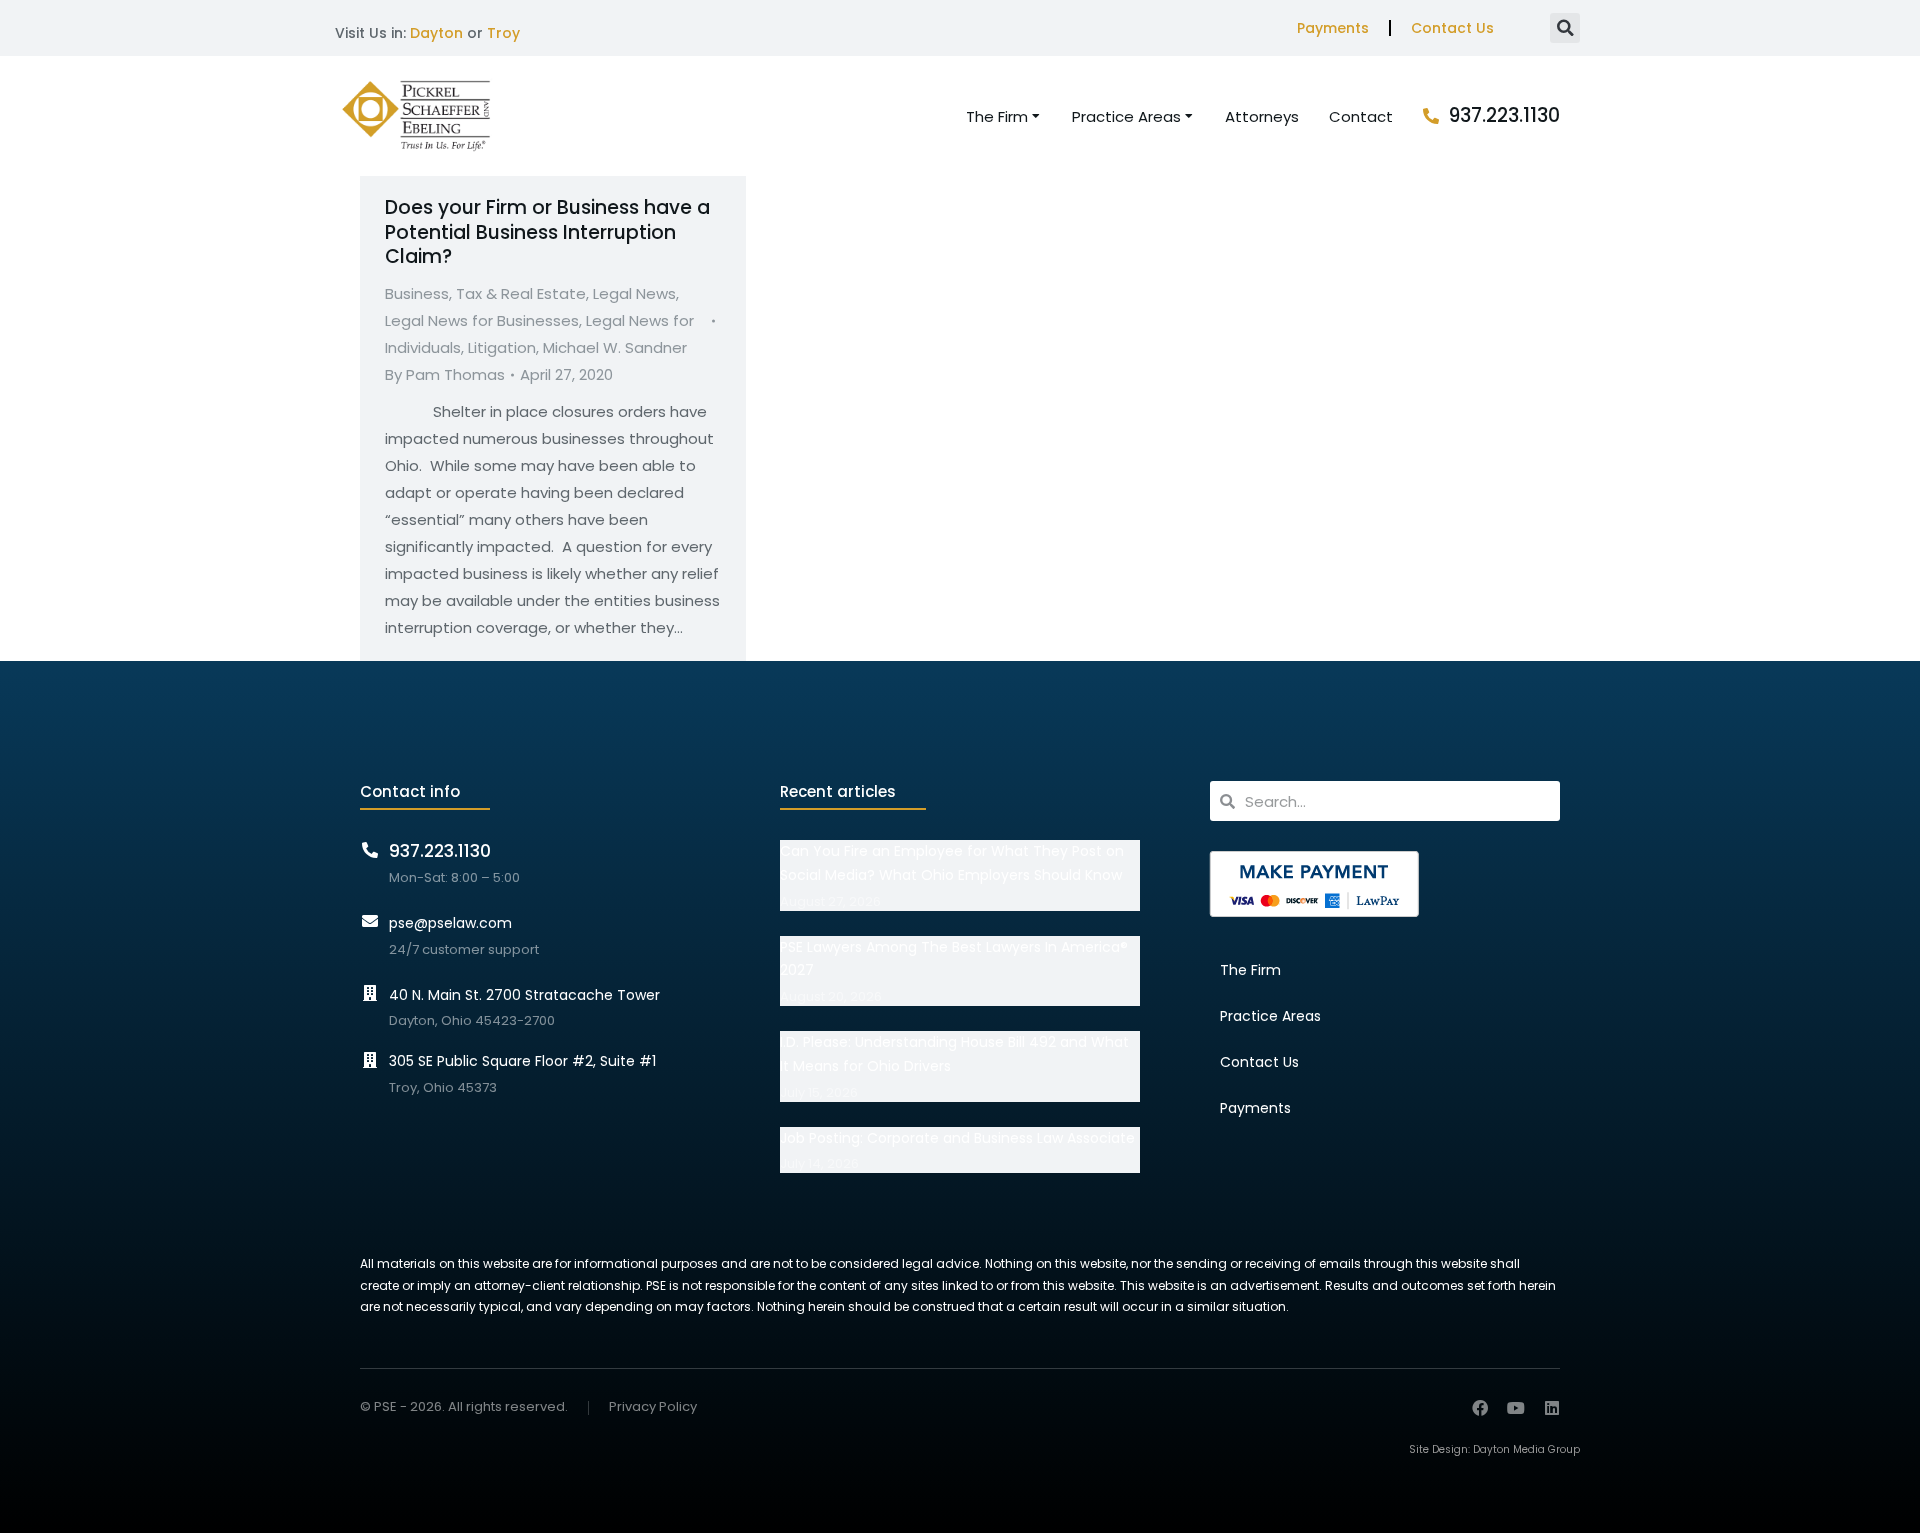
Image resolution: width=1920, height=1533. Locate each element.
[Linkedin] (1552, 1408)
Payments (1333, 28)
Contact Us (1452, 28)
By (445, 374)
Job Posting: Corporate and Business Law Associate (957, 1138)
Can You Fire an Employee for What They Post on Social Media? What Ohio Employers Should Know (952, 863)
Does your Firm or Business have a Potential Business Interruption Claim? (547, 232)
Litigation (502, 347)
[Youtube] (1516, 1408)
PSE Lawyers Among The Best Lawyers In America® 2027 (954, 959)
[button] (1565, 28)
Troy (503, 33)
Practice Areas (1270, 1016)
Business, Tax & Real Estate (485, 293)
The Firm (1250, 970)
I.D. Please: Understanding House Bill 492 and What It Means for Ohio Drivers (954, 1054)
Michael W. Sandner (615, 347)
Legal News (634, 293)
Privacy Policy (653, 1407)
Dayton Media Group (1526, 1449)
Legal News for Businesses (482, 320)
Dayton (436, 33)
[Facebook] (1480, 1408)
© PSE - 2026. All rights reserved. (464, 1406)
